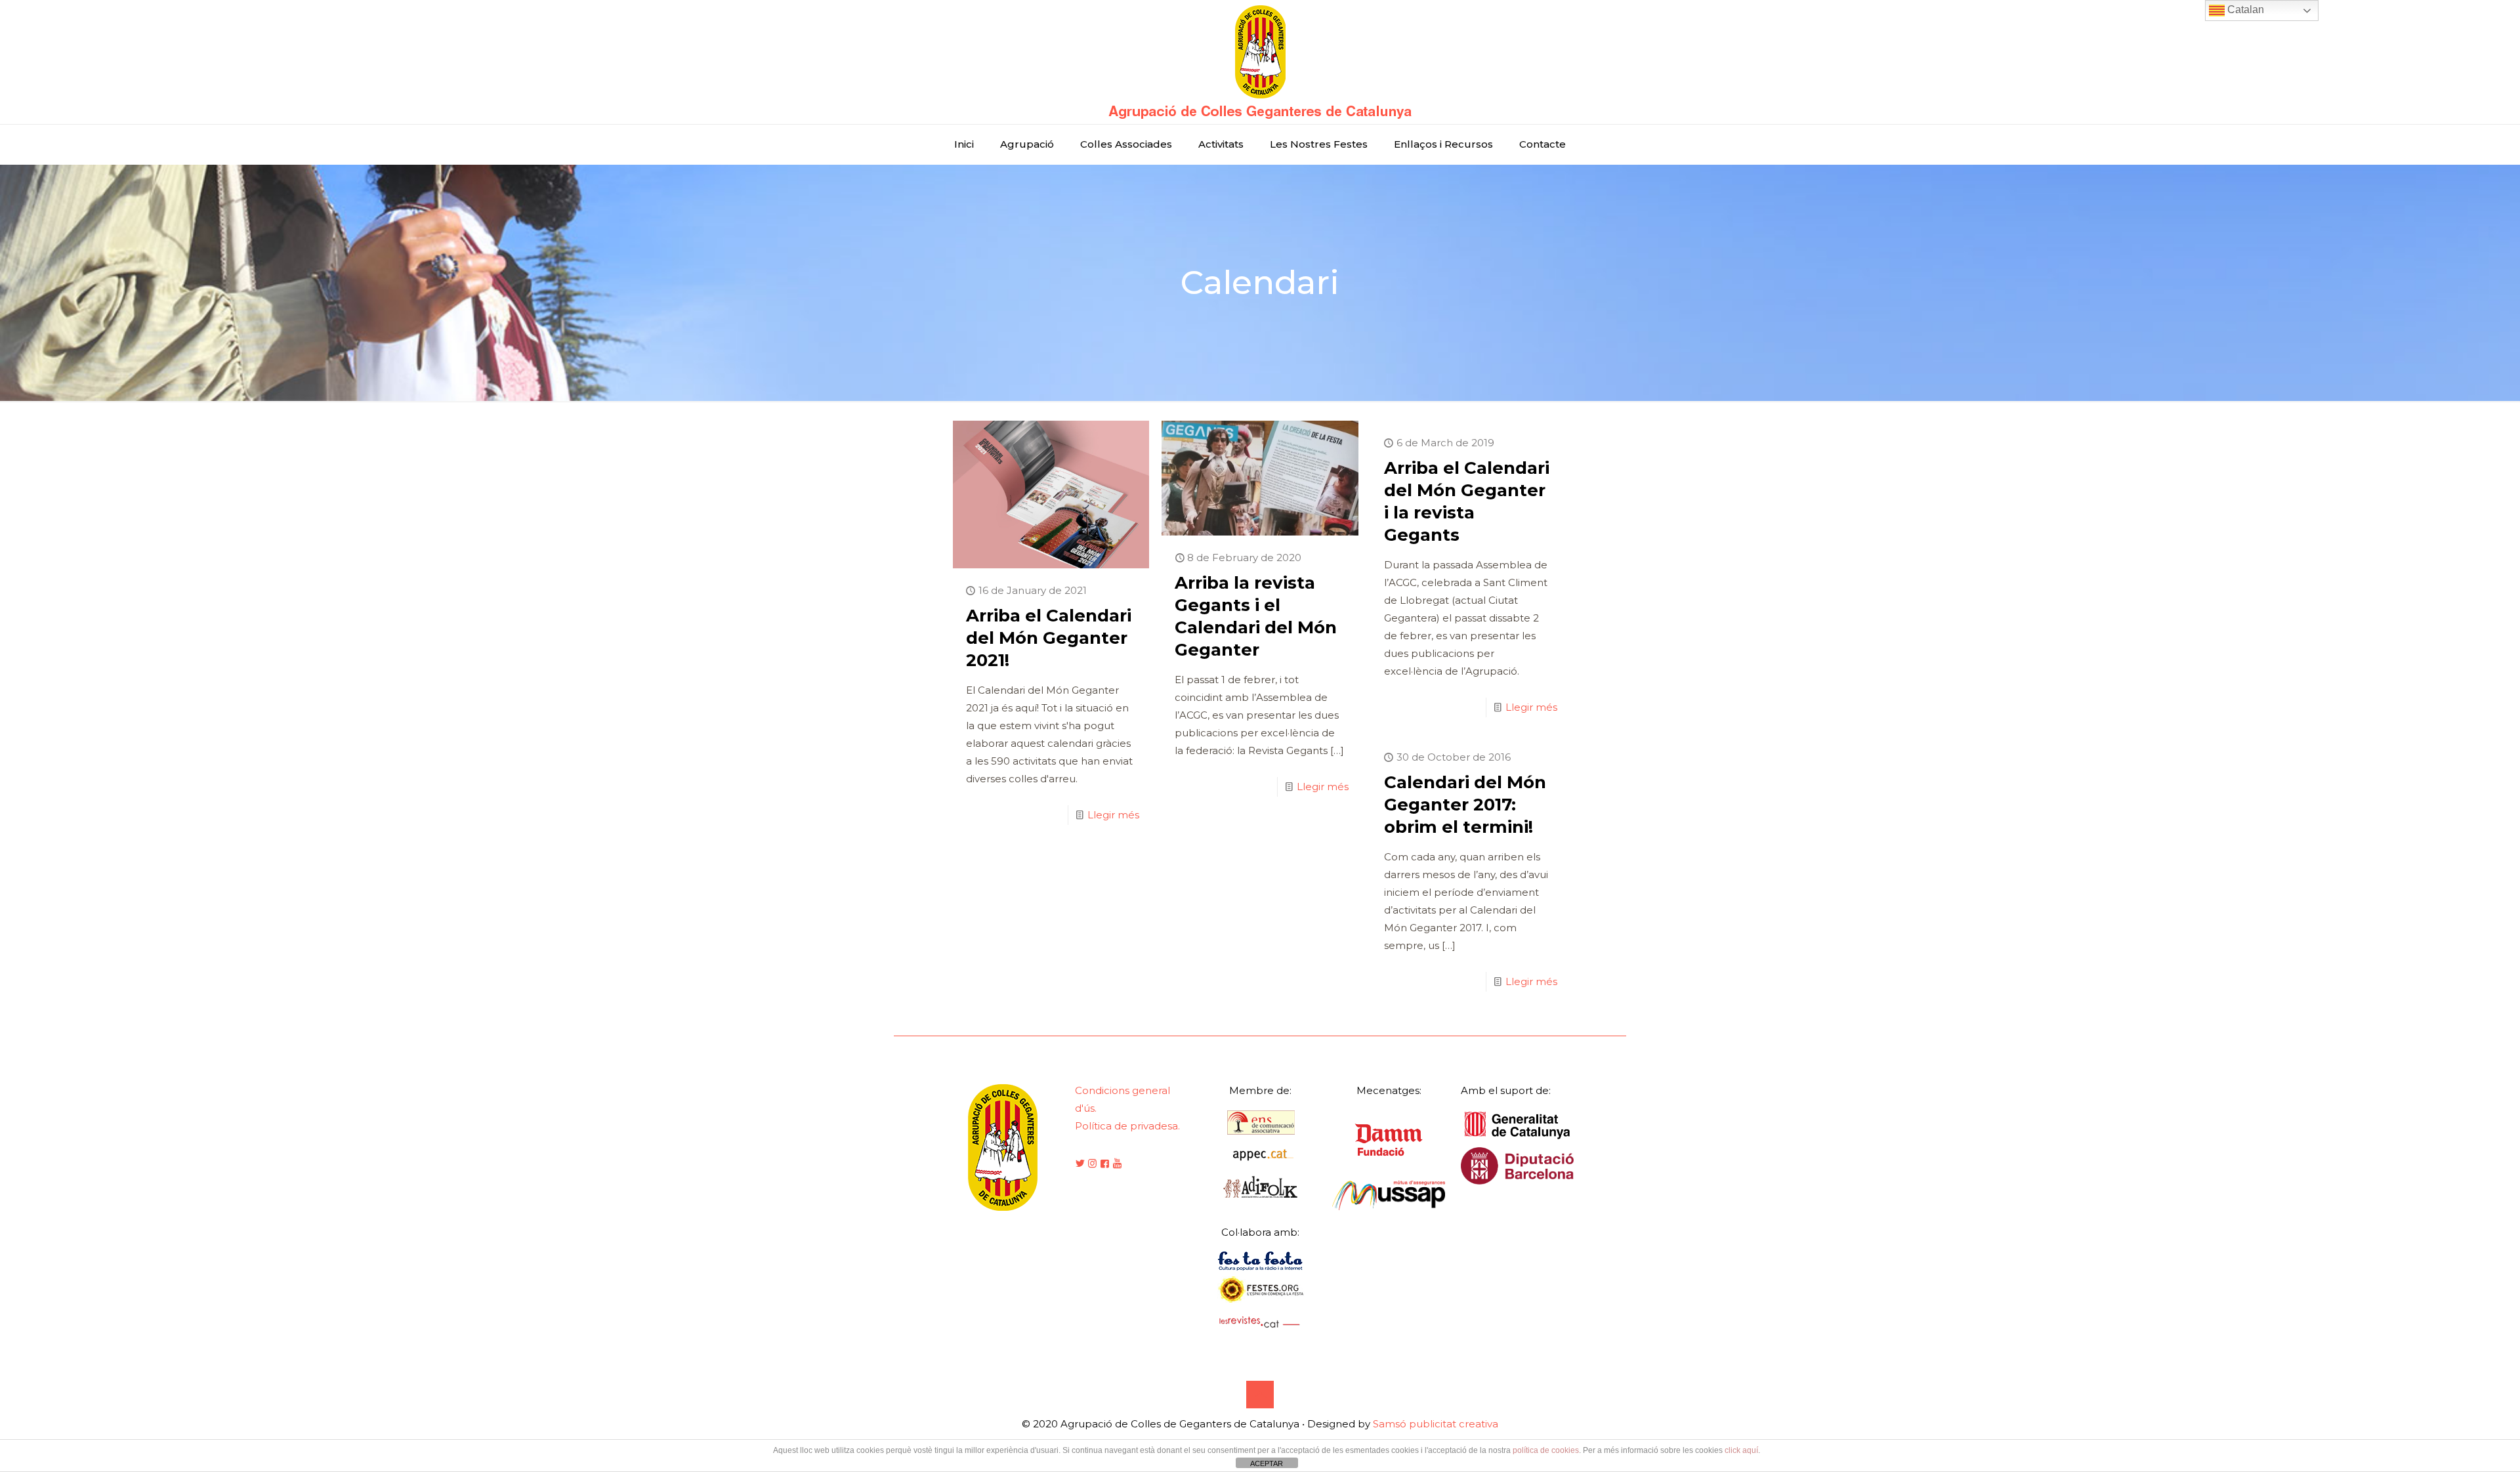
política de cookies (1546, 1450)
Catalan (2244, 10)
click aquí (1741, 1450)
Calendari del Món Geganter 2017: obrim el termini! (1465, 805)
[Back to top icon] (1260, 1395)
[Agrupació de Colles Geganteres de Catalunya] (1260, 62)
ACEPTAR (1267, 1463)
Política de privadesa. (1127, 1126)
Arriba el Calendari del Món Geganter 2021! (1049, 638)
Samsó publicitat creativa (1436, 1424)
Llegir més (1113, 815)
